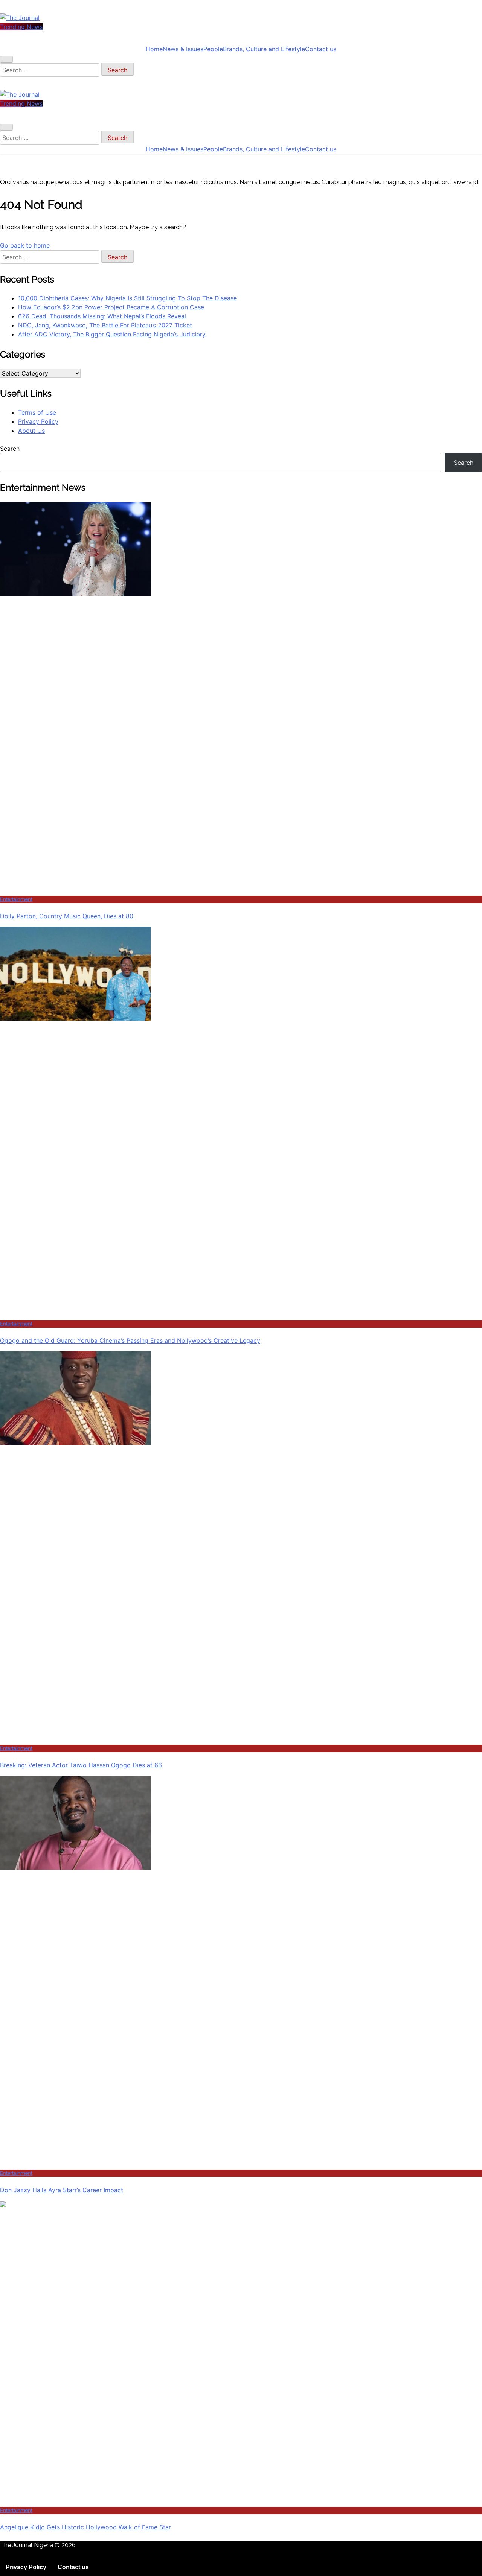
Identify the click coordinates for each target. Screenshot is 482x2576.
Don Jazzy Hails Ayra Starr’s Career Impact (62, 2190)
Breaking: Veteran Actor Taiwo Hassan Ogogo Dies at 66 (81, 1765)
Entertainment (16, 899)
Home (154, 49)
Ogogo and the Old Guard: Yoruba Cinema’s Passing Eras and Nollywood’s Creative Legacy (130, 1340)
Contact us (321, 49)
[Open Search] (6, 59)
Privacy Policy (38, 421)
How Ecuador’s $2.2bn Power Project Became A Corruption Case (111, 307)
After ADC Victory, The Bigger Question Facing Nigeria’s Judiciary (112, 334)
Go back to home (25, 245)
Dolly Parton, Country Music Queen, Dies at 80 (67, 916)
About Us (31, 431)
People (213, 49)
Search (10, 449)
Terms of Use (37, 412)
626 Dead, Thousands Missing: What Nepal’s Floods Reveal (102, 316)
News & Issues (183, 49)
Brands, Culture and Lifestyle (264, 49)
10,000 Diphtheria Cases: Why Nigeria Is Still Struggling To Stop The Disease (127, 298)
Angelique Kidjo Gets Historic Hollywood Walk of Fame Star (85, 2527)
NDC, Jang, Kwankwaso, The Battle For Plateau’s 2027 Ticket (105, 325)
